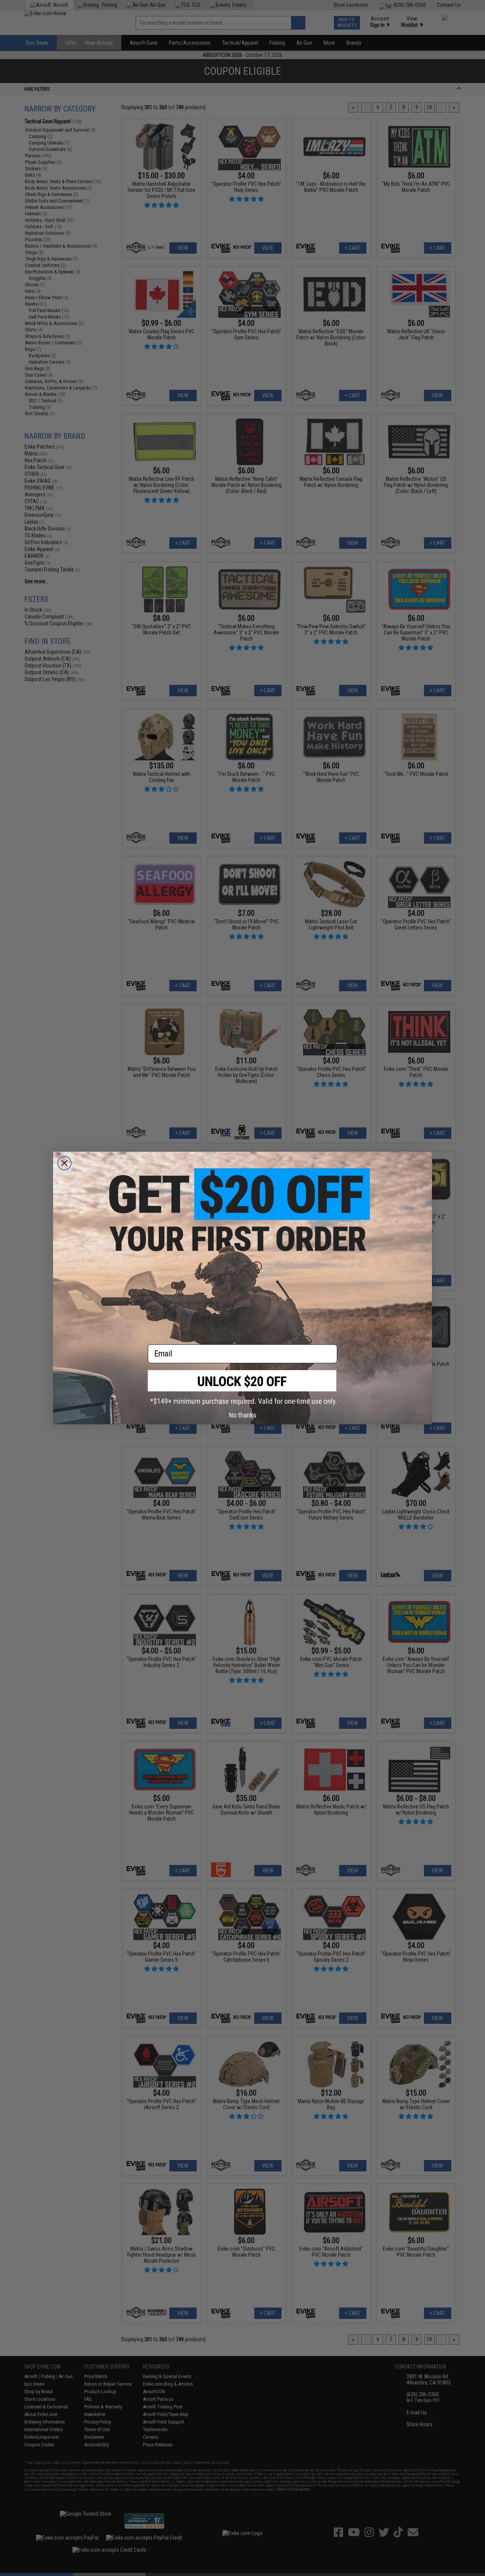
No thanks (243, 1415)
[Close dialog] (64, 1163)
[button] (242, 1388)
